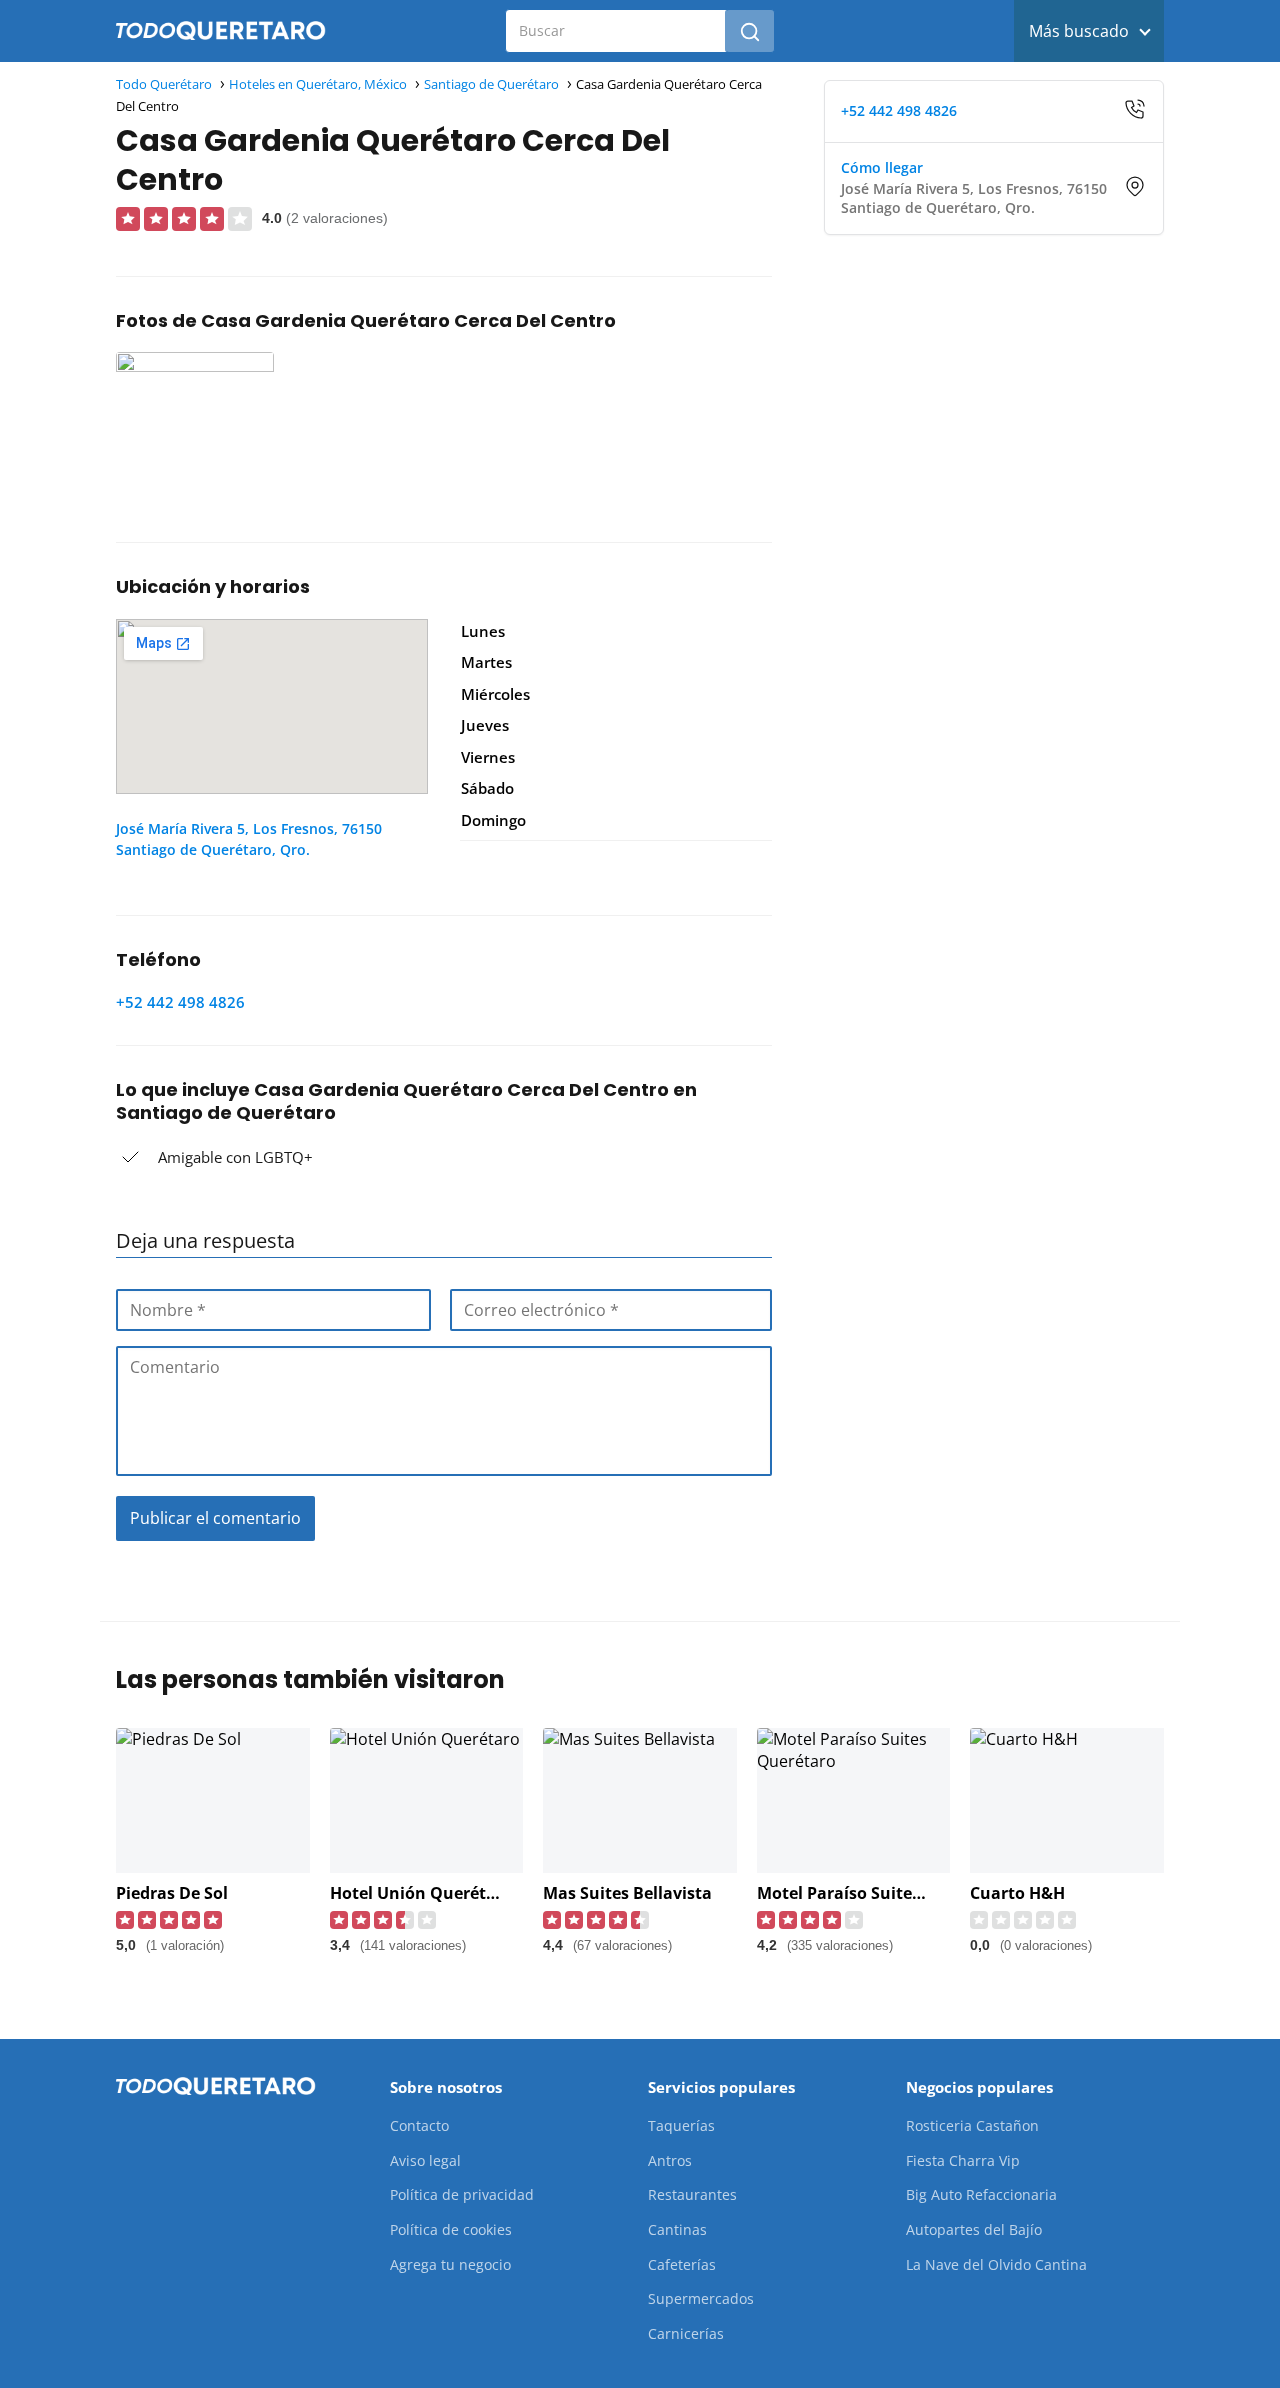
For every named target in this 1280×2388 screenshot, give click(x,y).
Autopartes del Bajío (974, 2229)
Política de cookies (451, 2229)
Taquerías (681, 2125)
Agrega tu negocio (450, 2264)
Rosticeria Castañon (972, 2125)
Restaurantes (692, 2194)
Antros (670, 2160)
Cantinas (677, 2229)
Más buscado (1079, 31)
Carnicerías (686, 2333)
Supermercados (701, 2298)
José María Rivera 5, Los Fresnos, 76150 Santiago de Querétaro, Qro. (249, 839)
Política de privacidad (462, 2194)
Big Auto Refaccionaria (981, 2194)
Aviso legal (425, 2160)
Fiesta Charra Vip (963, 2160)
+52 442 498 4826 (180, 1002)
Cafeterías (682, 2264)
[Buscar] (750, 31)
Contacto (419, 2125)
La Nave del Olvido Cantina (996, 2264)
